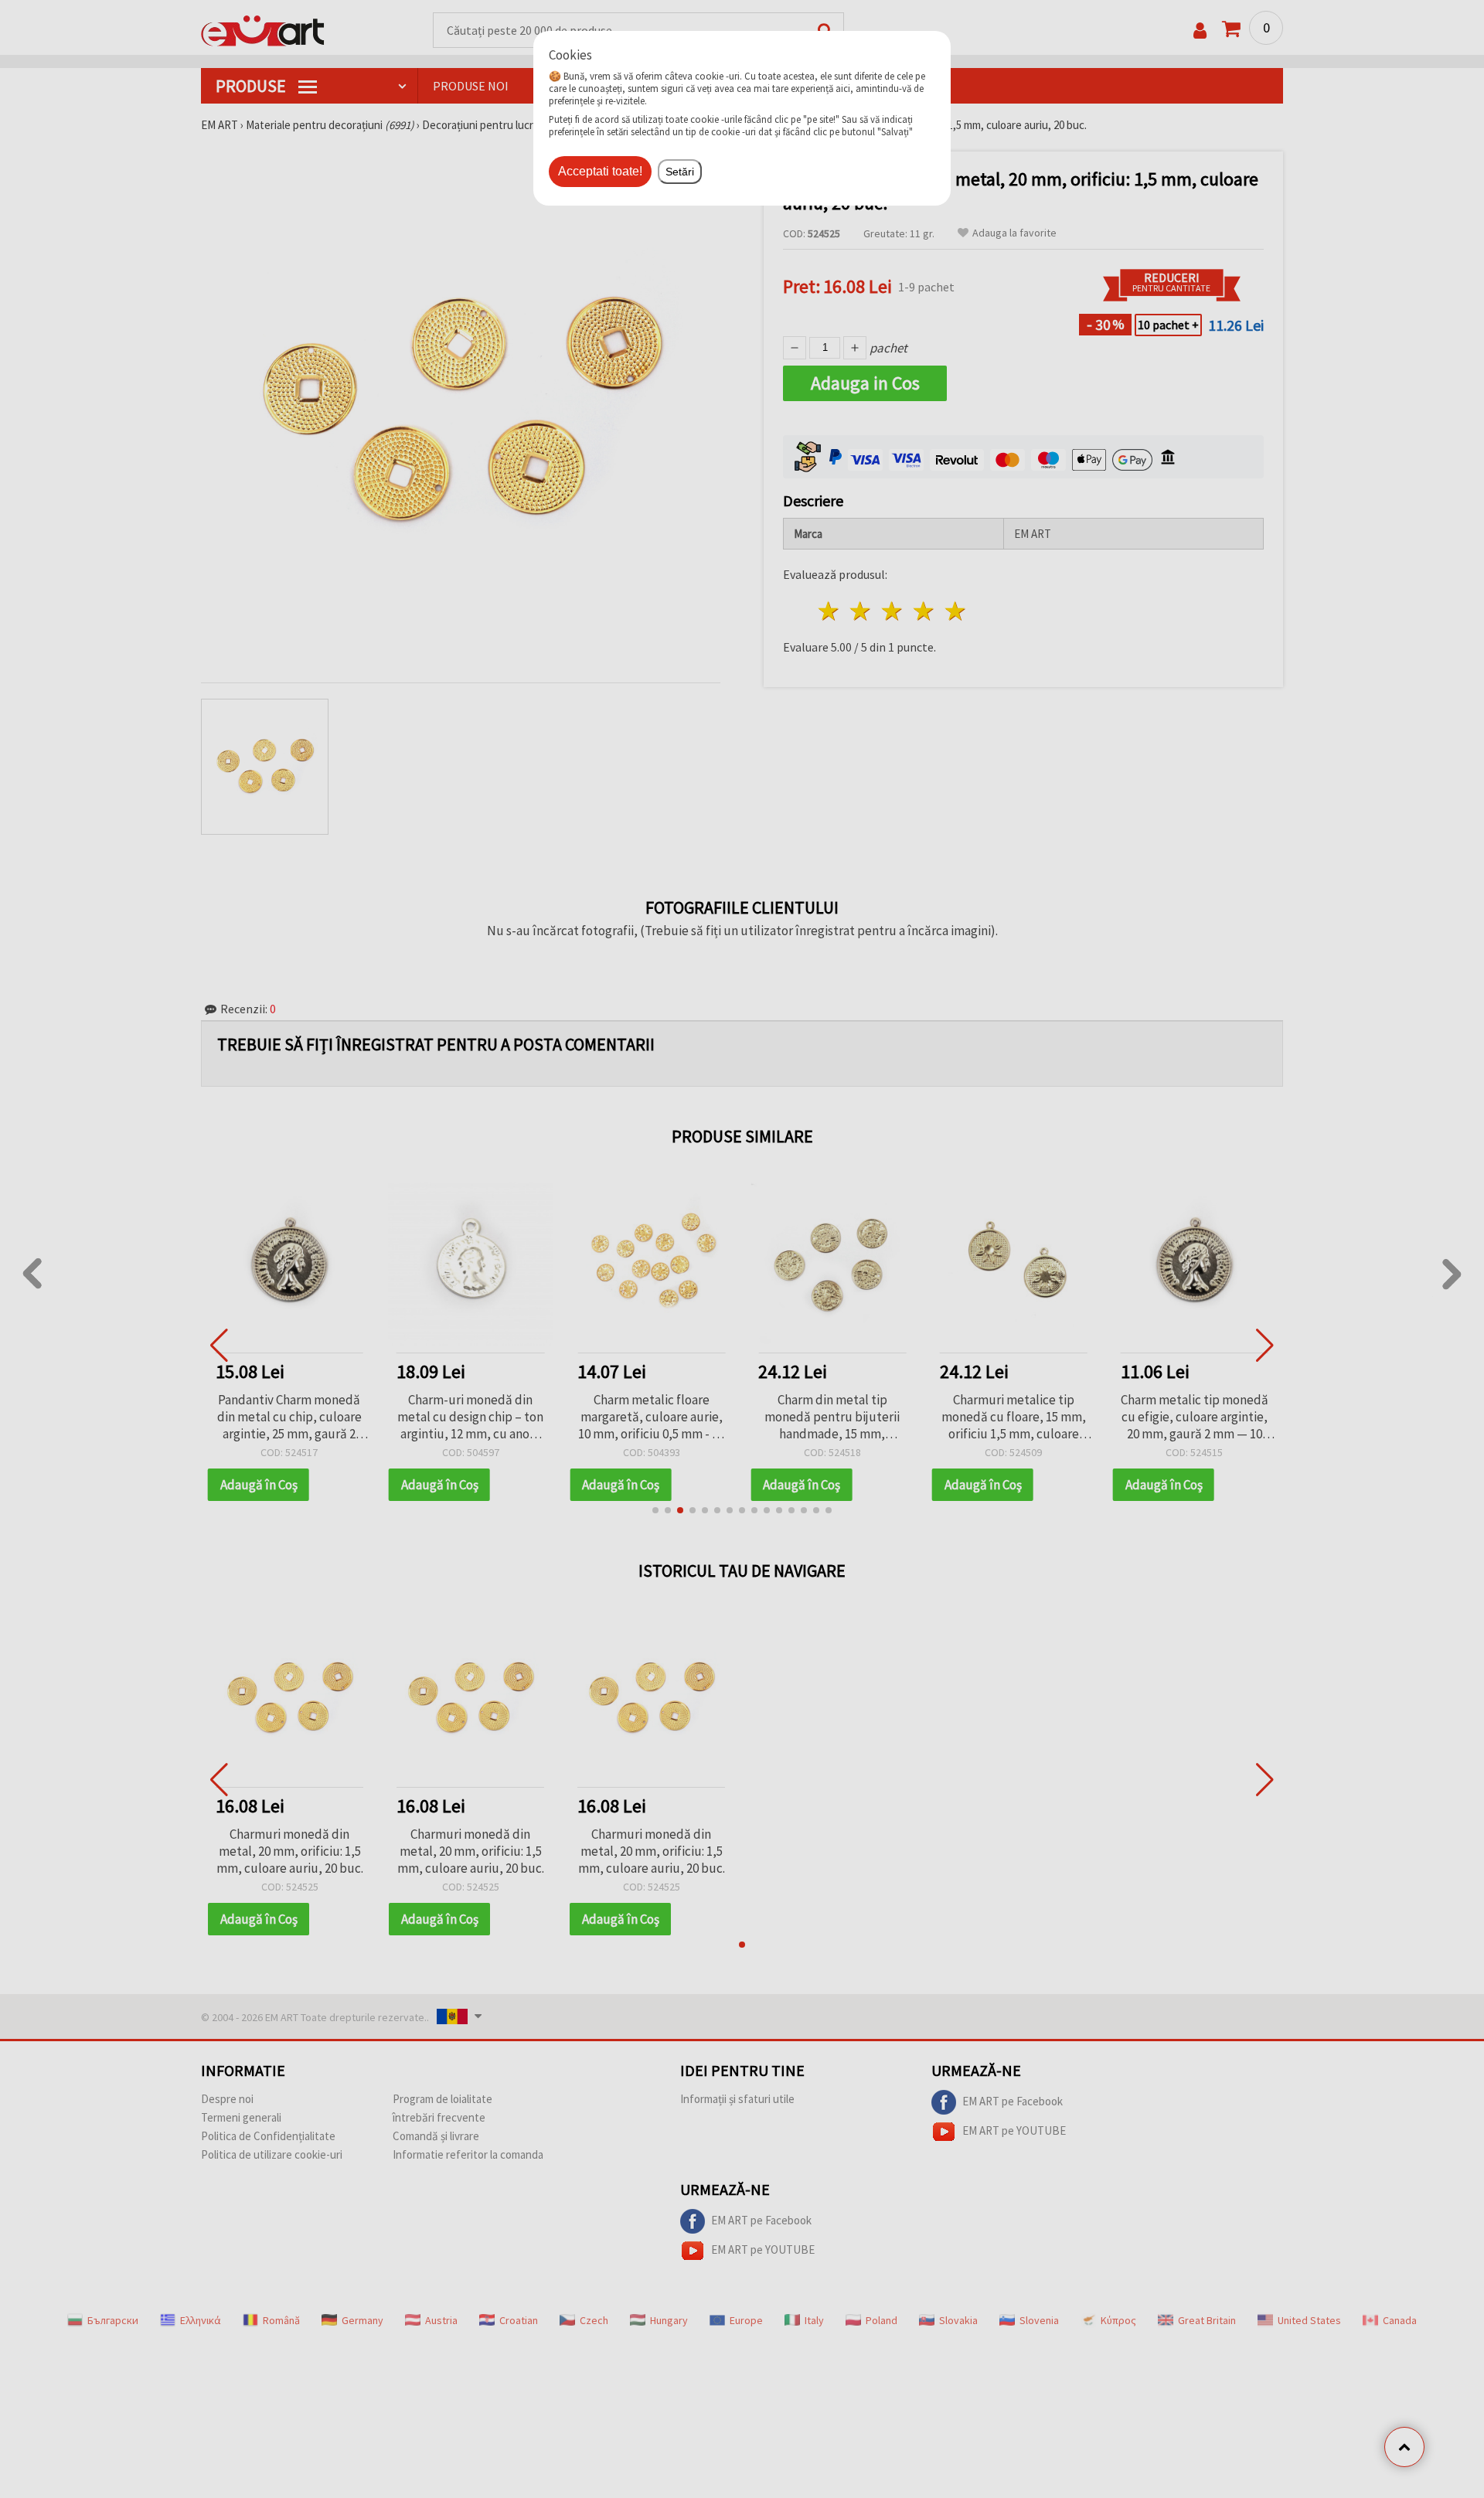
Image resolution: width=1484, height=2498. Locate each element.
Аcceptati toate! (600, 171)
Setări (680, 172)
